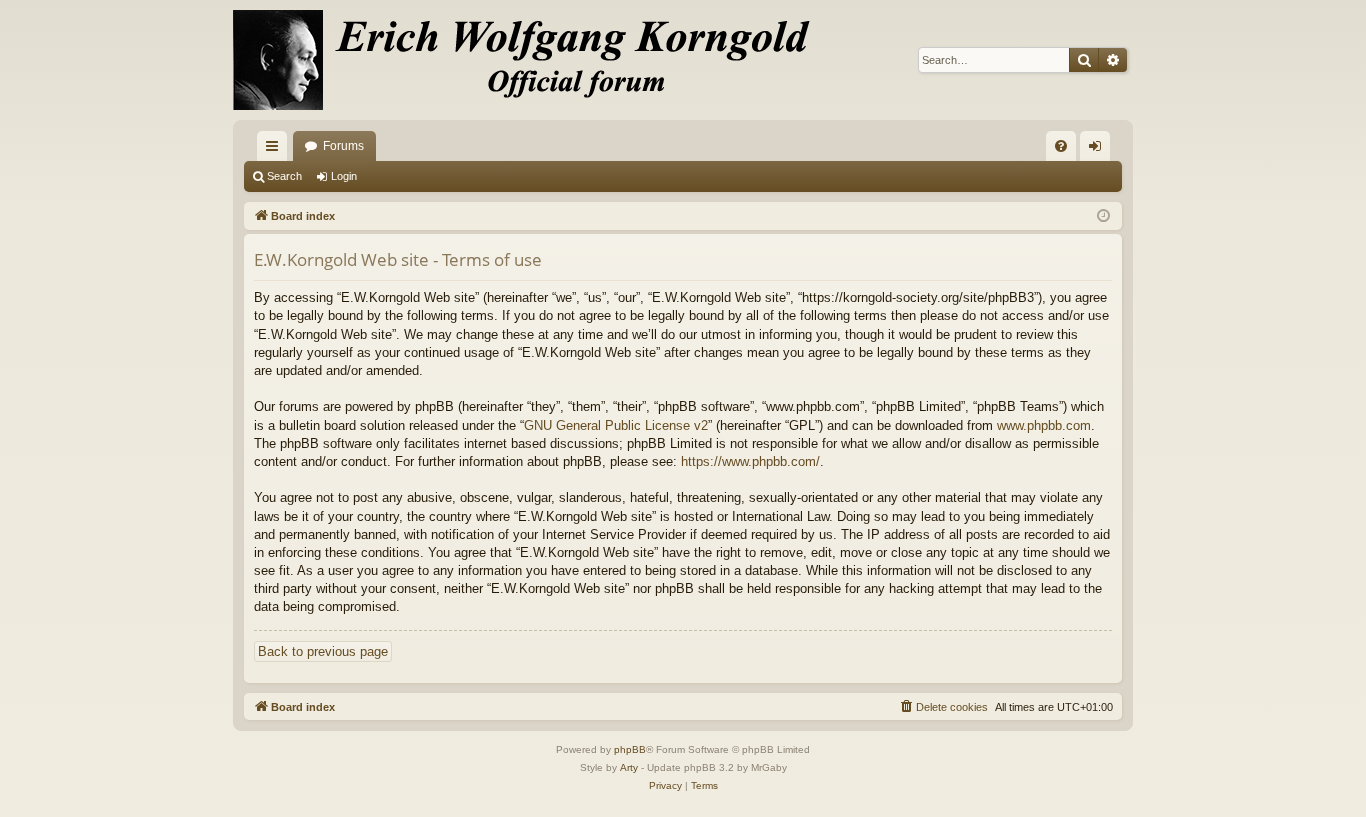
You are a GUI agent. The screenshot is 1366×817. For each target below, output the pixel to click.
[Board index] (533, 60)
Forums (343, 146)
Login (344, 176)
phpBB (630, 749)
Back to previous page (323, 651)
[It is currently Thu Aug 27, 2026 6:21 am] (1103, 216)
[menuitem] (1061, 146)
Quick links (276, 150)
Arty (629, 767)
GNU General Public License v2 (616, 425)
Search (284, 176)
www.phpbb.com (1044, 425)
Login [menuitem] (1099, 150)
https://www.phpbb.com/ (750, 461)
